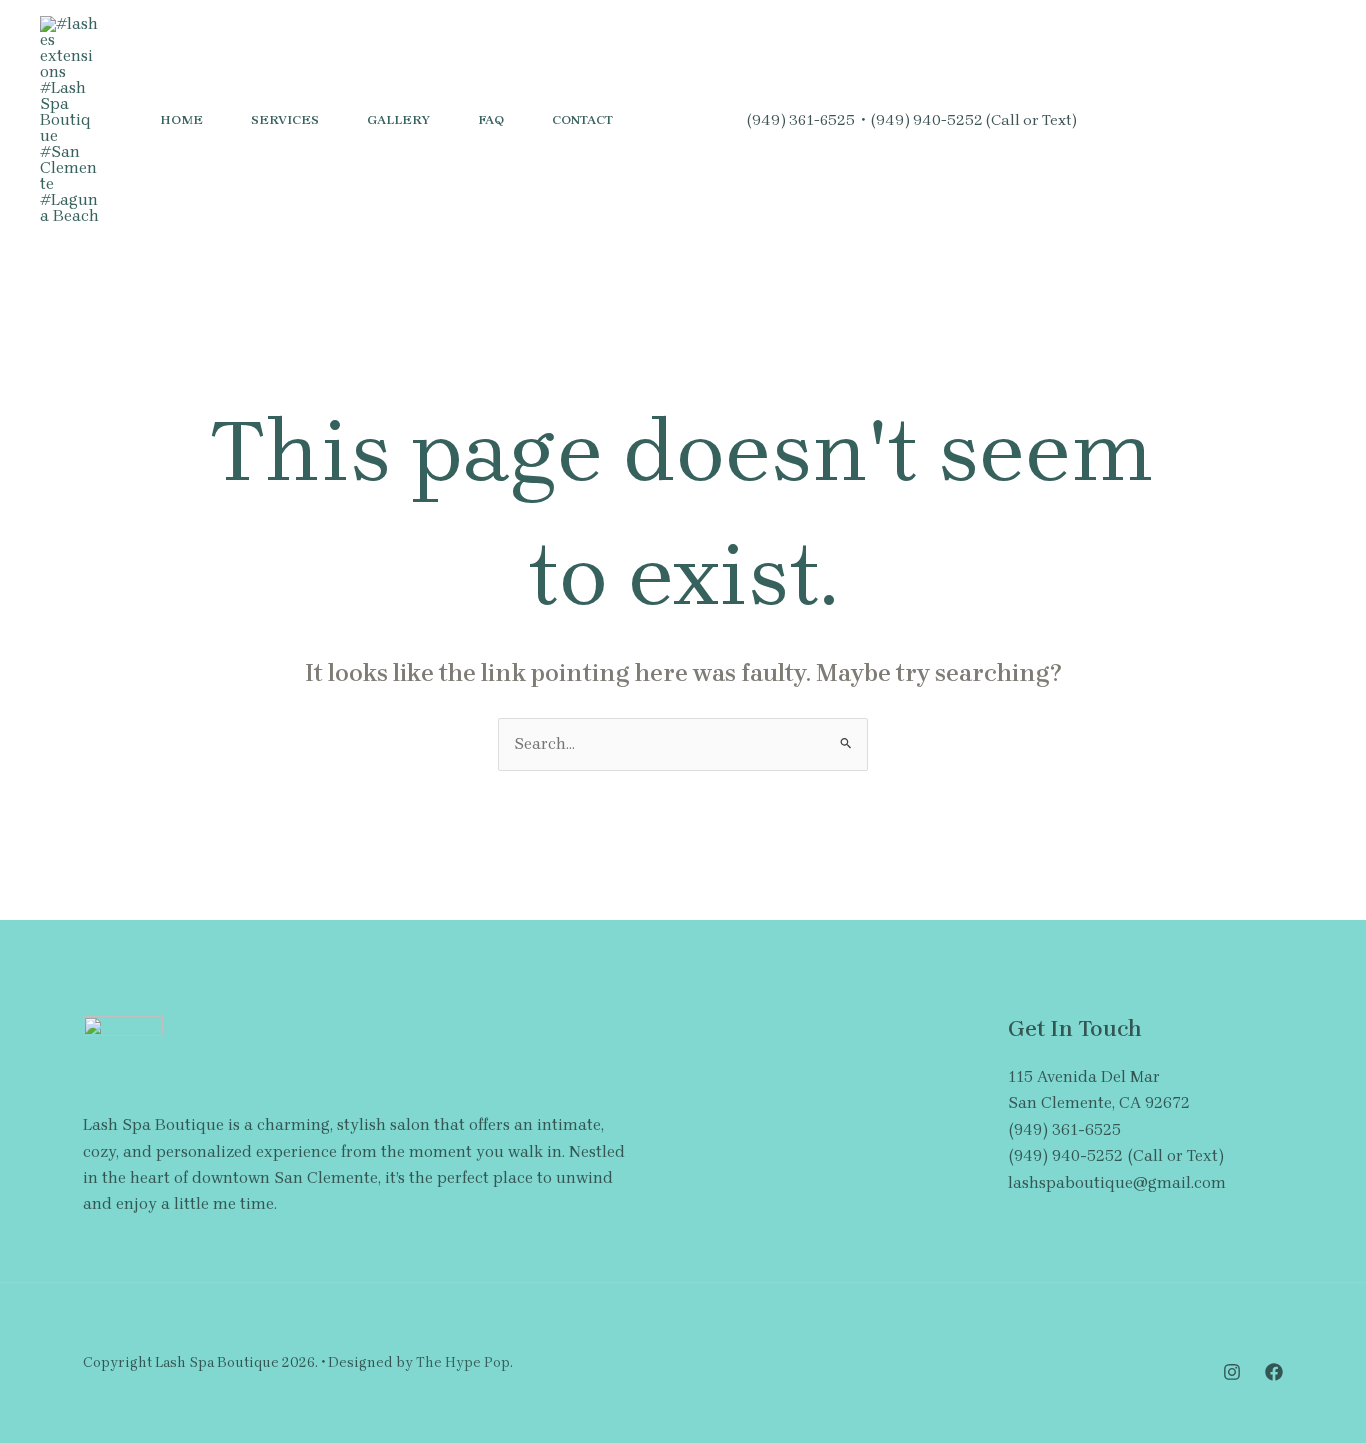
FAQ (491, 119)
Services (285, 119)
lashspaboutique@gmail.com (1117, 1182)
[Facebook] (1151, 121)
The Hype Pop (463, 1362)
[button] (1261, 120)
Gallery (398, 119)
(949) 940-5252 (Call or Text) (974, 120)
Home (181, 119)
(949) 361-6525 (801, 120)
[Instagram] (1107, 121)
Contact (582, 119)
